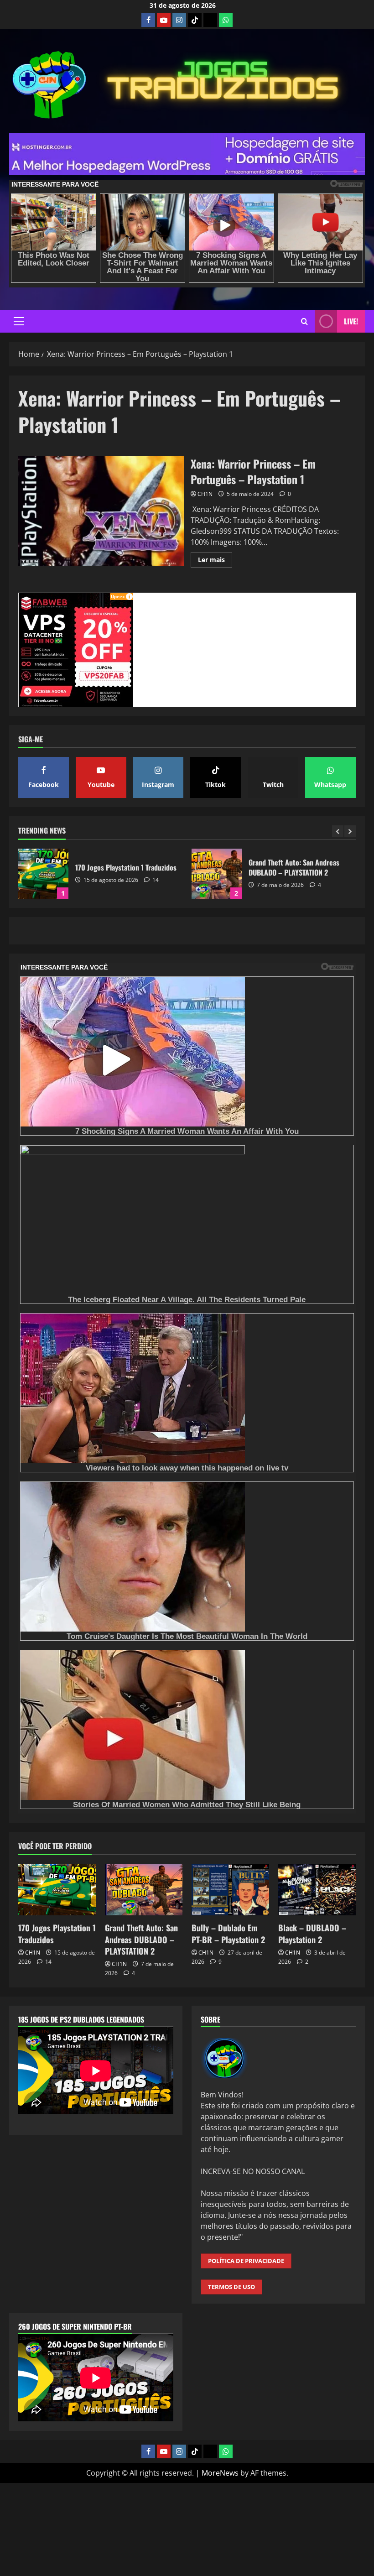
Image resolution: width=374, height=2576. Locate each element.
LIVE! (351, 321)
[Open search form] (304, 321)
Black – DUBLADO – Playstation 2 (312, 1933)
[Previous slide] (338, 831)
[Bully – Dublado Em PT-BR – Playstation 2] (230, 1890)
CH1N (205, 494)
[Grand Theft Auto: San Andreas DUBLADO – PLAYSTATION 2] (144, 1890)
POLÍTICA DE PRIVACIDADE (246, 2261)
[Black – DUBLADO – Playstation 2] (317, 1890)
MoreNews (220, 2473)
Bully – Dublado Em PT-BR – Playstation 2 (217, 874)
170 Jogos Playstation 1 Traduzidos (57, 1933)
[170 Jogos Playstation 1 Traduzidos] (57, 1890)
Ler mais (215, 561)
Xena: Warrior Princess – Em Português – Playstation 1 (101, 511)
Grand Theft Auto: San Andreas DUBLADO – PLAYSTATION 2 (43, 874)
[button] (19, 321)
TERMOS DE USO (231, 2287)
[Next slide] (350, 831)
